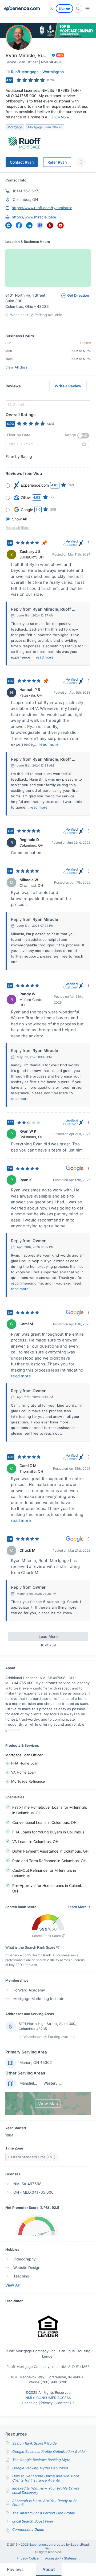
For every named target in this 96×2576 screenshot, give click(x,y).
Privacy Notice (28, 2558)
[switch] (83, 436)
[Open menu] (87, 9)
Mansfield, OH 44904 (38, 2083)
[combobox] (47, 405)
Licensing (30, 2403)
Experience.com (42, 2544)
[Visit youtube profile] (61, 225)
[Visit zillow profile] (9, 225)
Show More (60, 117)
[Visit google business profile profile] (40, 225)
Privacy (47, 2403)
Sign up (64, 9)
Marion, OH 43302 (36, 2062)
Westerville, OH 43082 (63, 2083)
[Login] (51, 9)
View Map (48, 2103)
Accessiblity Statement (62, 2558)
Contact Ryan (22, 162)
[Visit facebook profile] (19, 225)
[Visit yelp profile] (50, 225)
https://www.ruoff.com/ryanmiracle (42, 208)
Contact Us (65, 2403)
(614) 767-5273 (27, 191)
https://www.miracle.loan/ (34, 217)
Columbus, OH (25, 199)
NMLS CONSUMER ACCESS (48, 2398)
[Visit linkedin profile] (29, 225)
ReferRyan (57, 162)
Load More (48, 1636)
